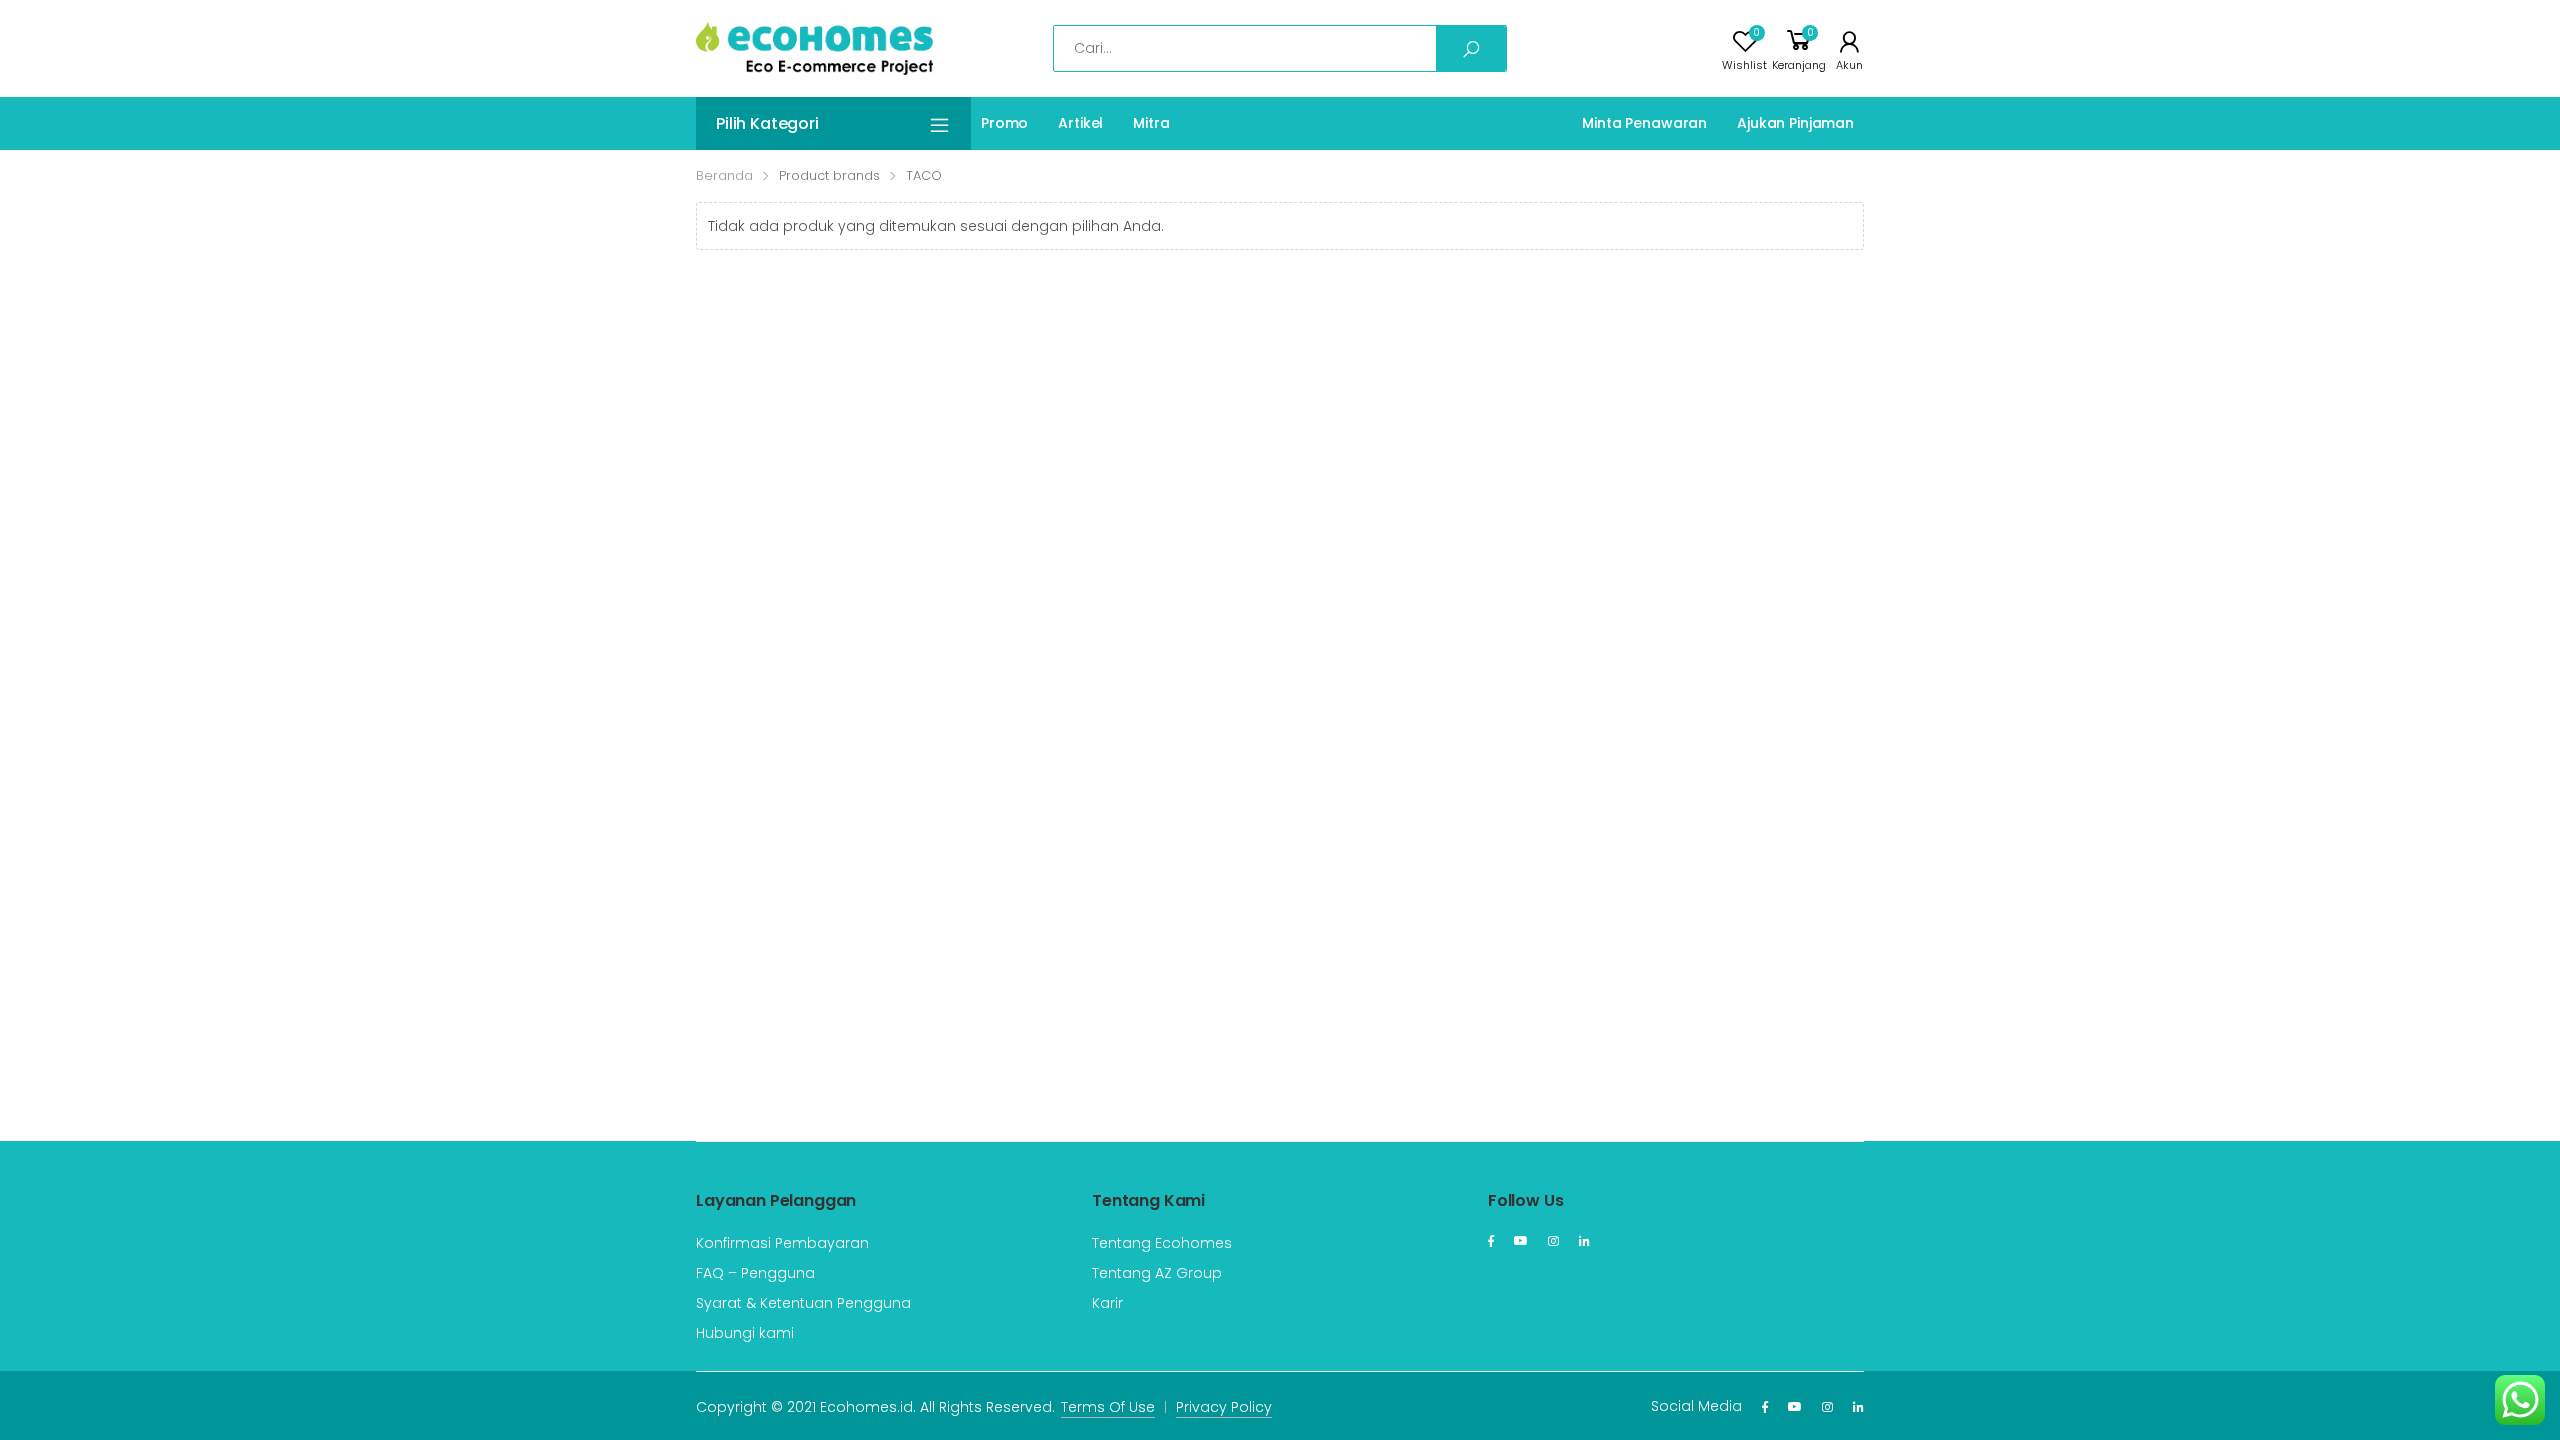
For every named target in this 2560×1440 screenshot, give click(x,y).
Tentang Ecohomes (1162, 1243)
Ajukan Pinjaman (1795, 123)
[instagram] (1553, 1241)
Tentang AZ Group (1157, 1273)
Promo (1004, 123)
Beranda (724, 175)
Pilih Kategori (767, 123)
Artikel (1080, 123)
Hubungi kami (745, 1333)
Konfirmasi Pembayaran (782, 1243)
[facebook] (1491, 1241)
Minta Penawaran (1644, 123)
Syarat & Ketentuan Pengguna (803, 1303)
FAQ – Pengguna (755, 1273)
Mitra (1151, 123)
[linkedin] (1584, 1241)
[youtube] (1521, 1241)
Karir (1107, 1303)
